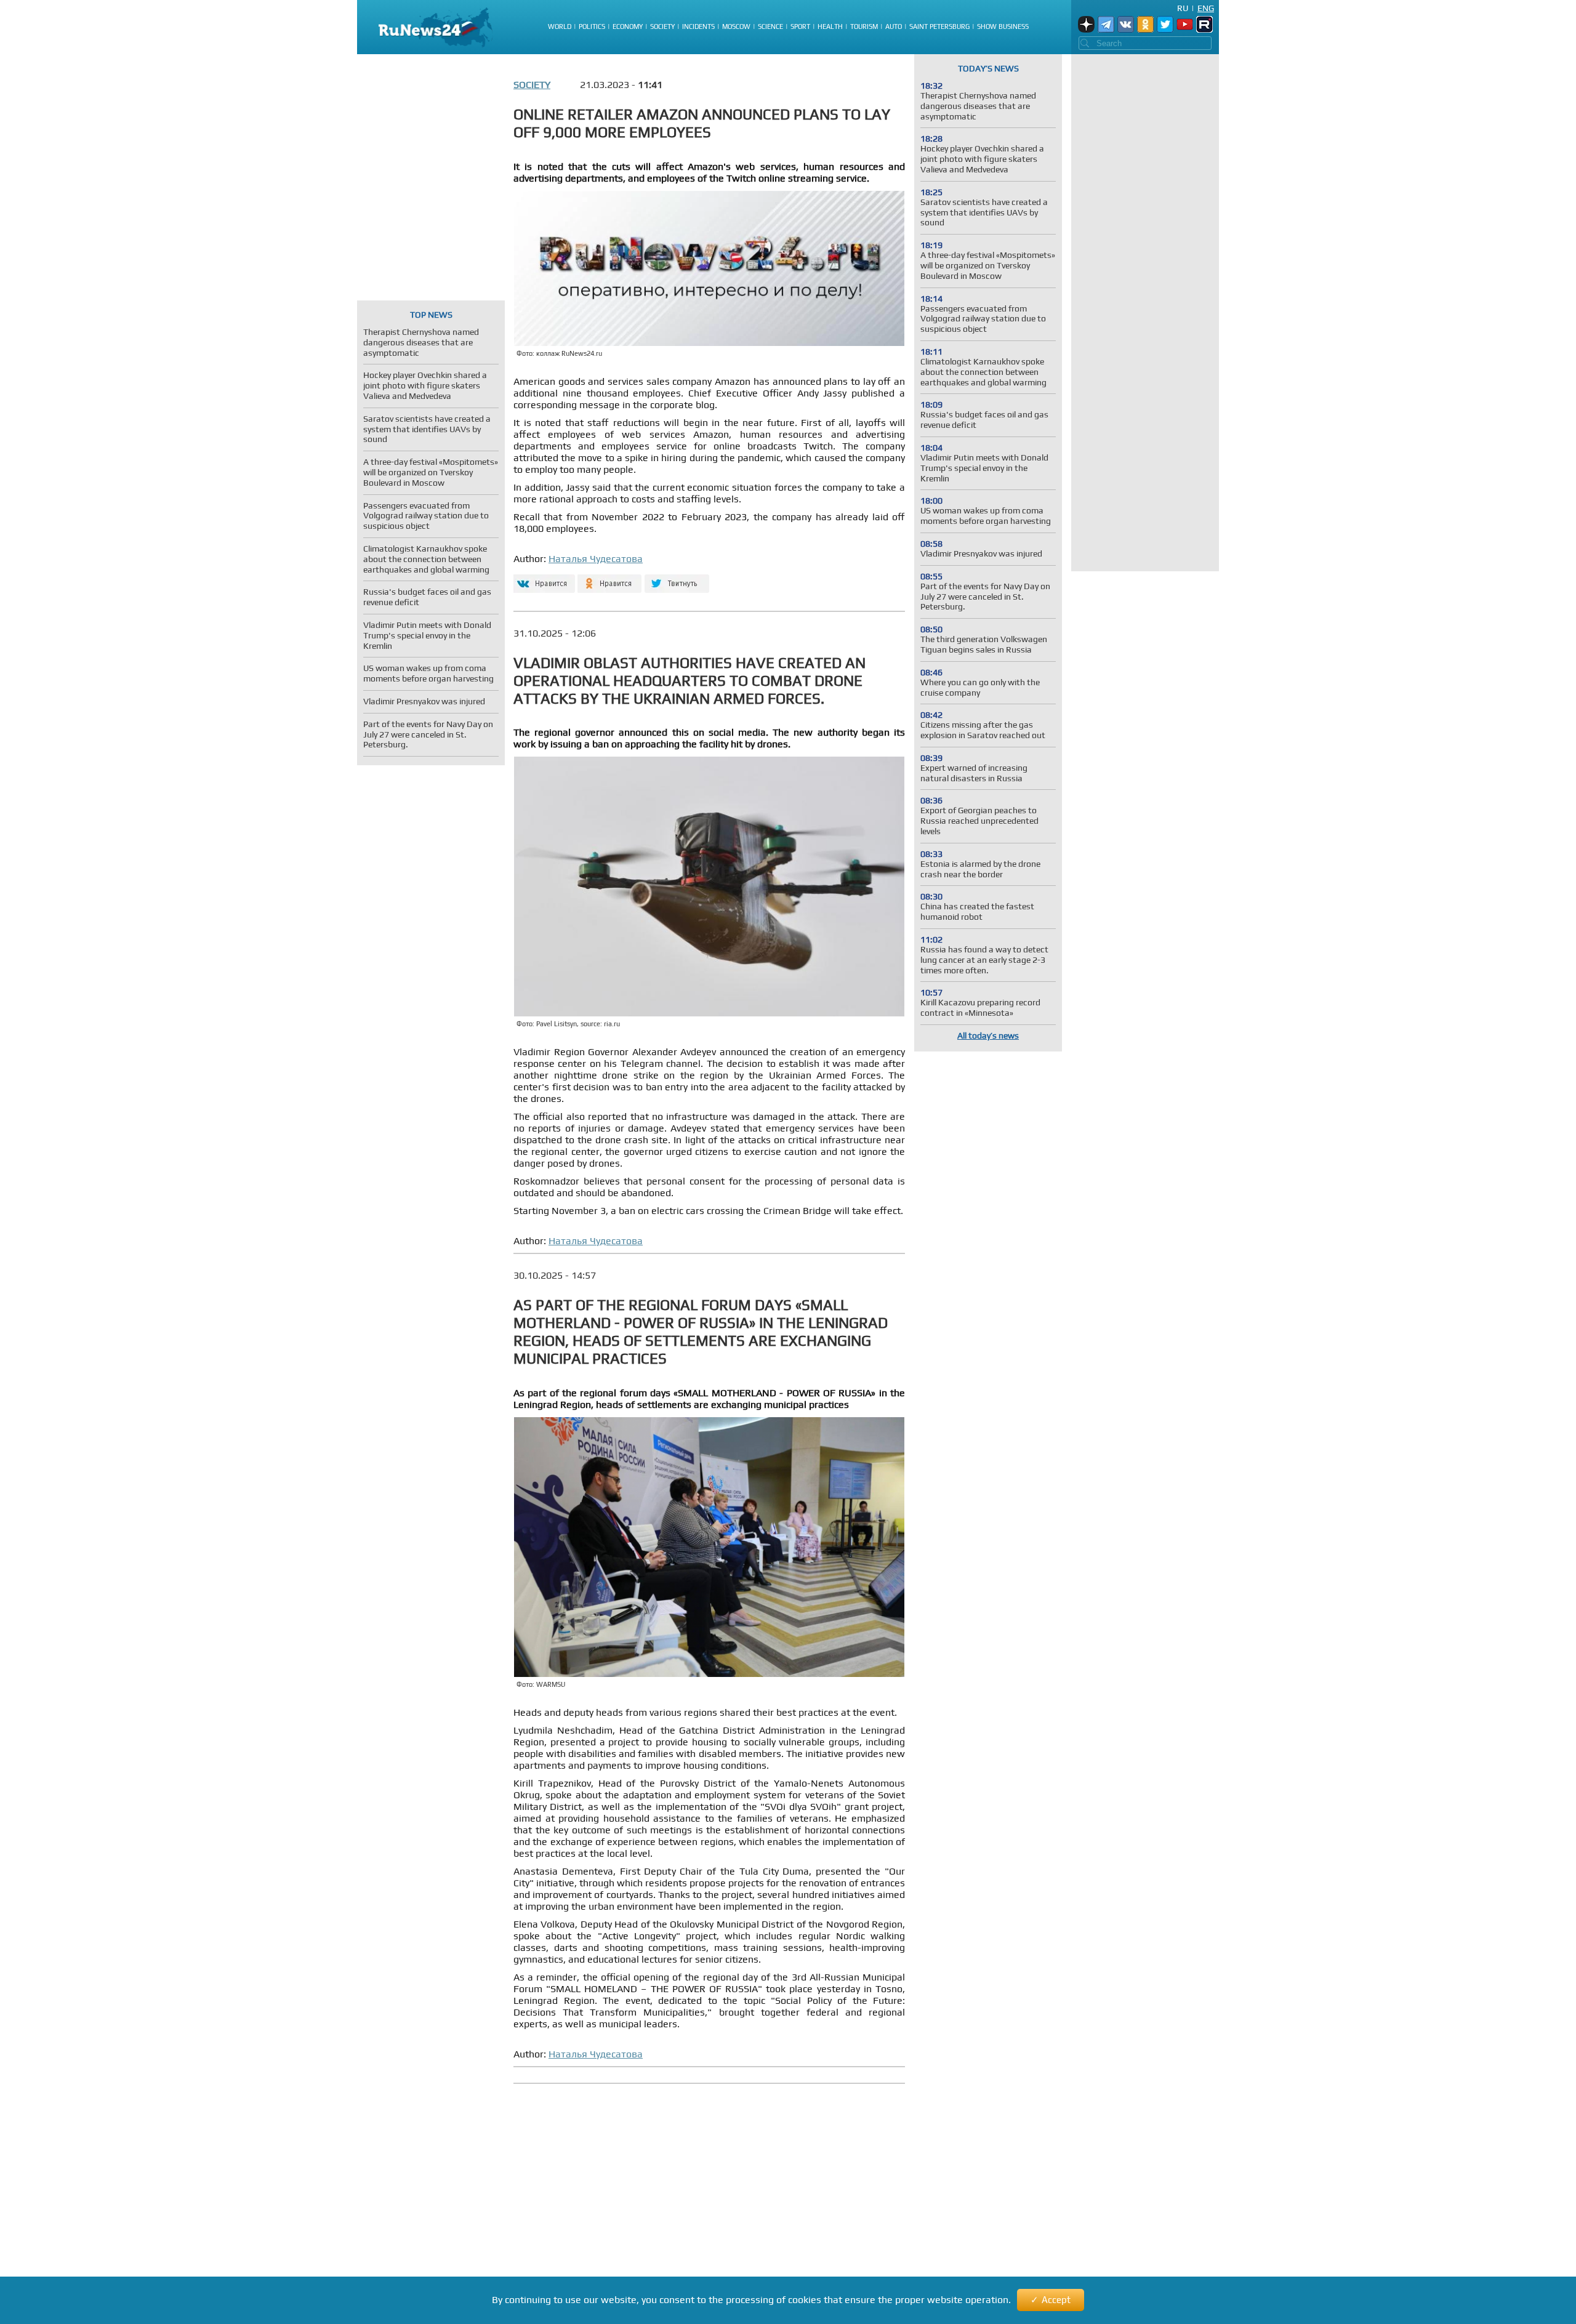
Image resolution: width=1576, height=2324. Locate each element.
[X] (677, 578)
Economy (628, 26)
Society (662, 26)
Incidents (698, 26)
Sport (800, 26)
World (560, 26)
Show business (1003, 26)
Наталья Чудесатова (596, 559)
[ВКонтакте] (543, 578)
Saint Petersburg (939, 26)
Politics (592, 26)
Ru (1183, 8)
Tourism (864, 26)
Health (830, 26)
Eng (1206, 8)
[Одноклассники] (610, 578)
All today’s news (988, 1035)
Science (770, 26)
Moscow (736, 26)
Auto (894, 26)
